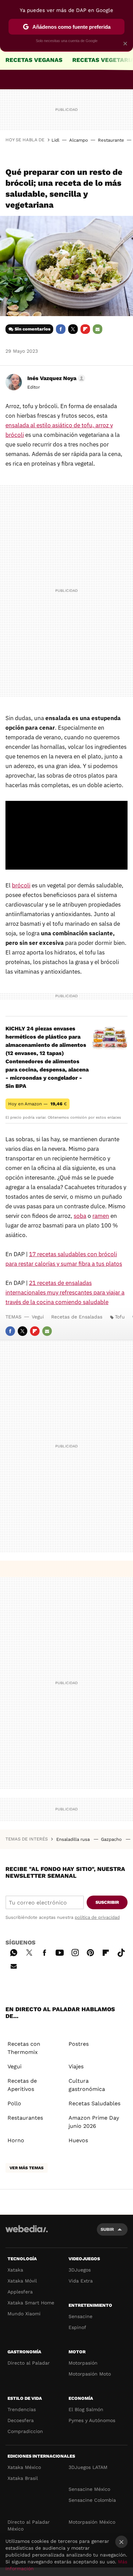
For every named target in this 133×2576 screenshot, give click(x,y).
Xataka (15, 2270)
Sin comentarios (33, 329)
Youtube (60, 1952)
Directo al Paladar (29, 2363)
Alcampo (79, 140)
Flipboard (85, 329)
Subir (107, 2229)
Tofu (120, 1317)
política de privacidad (97, 1917)
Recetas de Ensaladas (77, 1317)
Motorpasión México (92, 2522)
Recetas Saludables (94, 2103)
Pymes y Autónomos (92, 2420)
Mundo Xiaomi (24, 2314)
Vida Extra (81, 2281)
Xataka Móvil (22, 2281)
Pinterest (90, 1952)
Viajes (76, 2066)
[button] (55, 378)
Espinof (77, 2327)
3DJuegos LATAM (88, 2467)
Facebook (61, 329)
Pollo (14, 2103)
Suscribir (107, 1902)
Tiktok (121, 1952)
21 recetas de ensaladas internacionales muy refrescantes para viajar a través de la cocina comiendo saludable (65, 1292)
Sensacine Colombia (92, 2500)
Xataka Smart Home (31, 2303)
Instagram (75, 1952)
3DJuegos (80, 2270)
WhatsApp (14, 1952)
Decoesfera (21, 2420)
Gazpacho (112, 1839)
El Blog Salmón (86, 2409)
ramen (101, 1216)
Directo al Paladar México (29, 2525)
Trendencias (22, 2409)
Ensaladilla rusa (74, 1839)
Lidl (55, 140)
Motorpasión (83, 2363)
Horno (16, 2140)
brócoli (21, 885)
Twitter (73, 329)
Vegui (38, 1317)
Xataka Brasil (23, 2478)
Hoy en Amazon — (38, 1104)
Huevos (78, 2140)
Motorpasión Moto (90, 2374)
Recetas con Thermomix (24, 2048)
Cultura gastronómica (87, 2085)
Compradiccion (25, 2431)
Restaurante (111, 140)
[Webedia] (27, 2233)
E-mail (98, 329)
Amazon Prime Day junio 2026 (94, 2122)
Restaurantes (25, 2118)
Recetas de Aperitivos (22, 2085)
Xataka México (24, 2467)
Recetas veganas (34, 60)
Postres (79, 2044)
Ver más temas (27, 2168)
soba (80, 1216)
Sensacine (80, 2316)
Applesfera (20, 2292)
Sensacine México (89, 2489)
